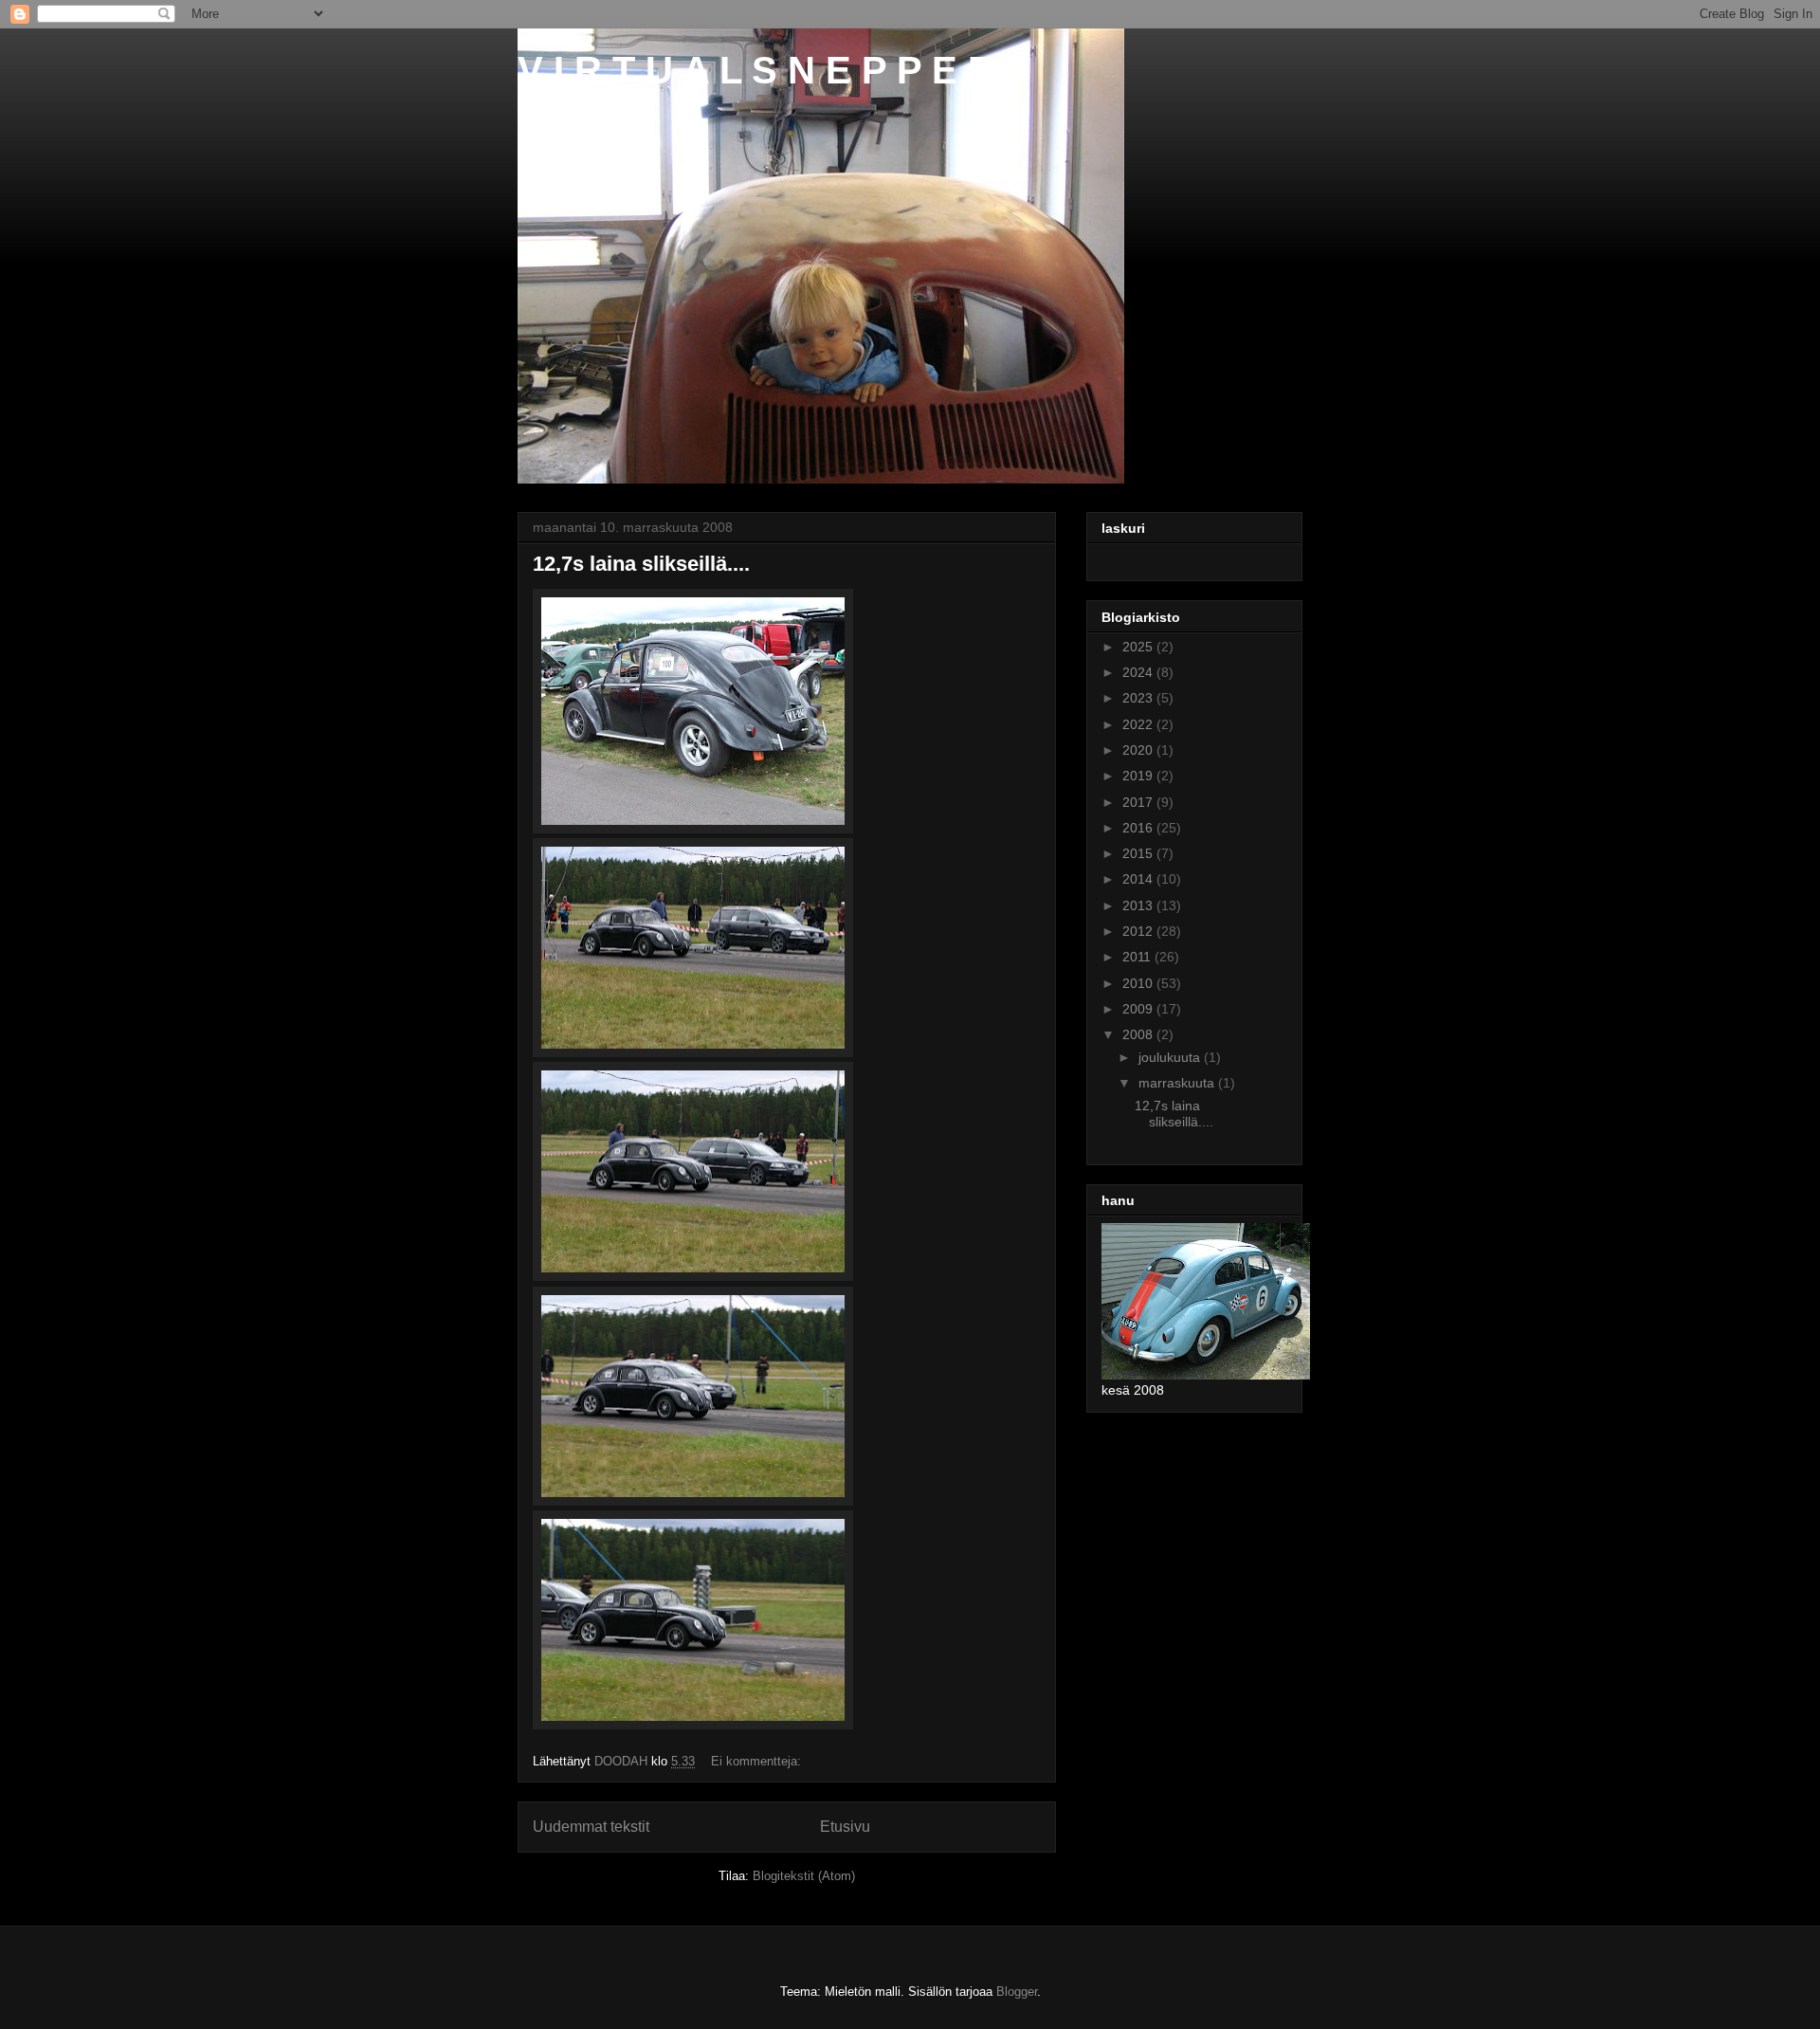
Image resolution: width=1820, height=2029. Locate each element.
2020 (1139, 750)
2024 (1139, 672)
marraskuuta (1178, 1083)
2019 (1139, 776)
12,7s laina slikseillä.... (641, 564)
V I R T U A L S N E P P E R (756, 70)
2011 (1138, 957)
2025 (1139, 647)
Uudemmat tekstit (591, 1827)
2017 (1139, 802)
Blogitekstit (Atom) (804, 1876)
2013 (1139, 905)
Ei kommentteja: (758, 1761)
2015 (1139, 853)
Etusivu (845, 1827)
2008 (1139, 1034)
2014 (1139, 879)
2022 (1139, 724)
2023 (1139, 698)
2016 (1139, 828)
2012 (1139, 931)
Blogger (1017, 1992)
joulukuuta (1171, 1057)
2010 (1139, 983)
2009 (1139, 1009)
